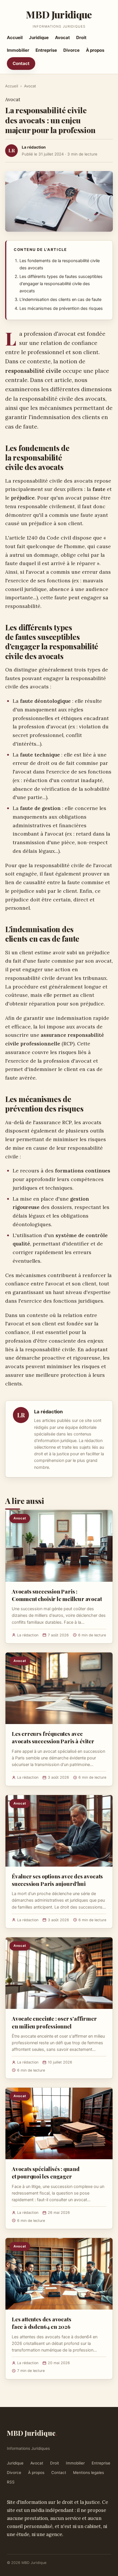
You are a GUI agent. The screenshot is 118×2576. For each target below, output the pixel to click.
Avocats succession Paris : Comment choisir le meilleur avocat (57, 1595)
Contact (21, 63)
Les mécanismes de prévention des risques (61, 308)
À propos (95, 50)
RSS (11, 2482)
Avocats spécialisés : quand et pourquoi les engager (46, 2172)
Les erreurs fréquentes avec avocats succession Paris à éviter (53, 1737)
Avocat (62, 38)
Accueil (15, 38)
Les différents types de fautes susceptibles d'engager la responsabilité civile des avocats (61, 284)
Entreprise (46, 50)
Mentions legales (88, 2473)
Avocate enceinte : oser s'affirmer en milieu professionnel (54, 2022)
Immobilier (18, 50)
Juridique (39, 38)
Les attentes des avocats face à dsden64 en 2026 (41, 2323)
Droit (81, 38)
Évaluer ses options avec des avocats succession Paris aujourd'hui (57, 1880)
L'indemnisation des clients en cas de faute (60, 300)
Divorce (71, 50)
